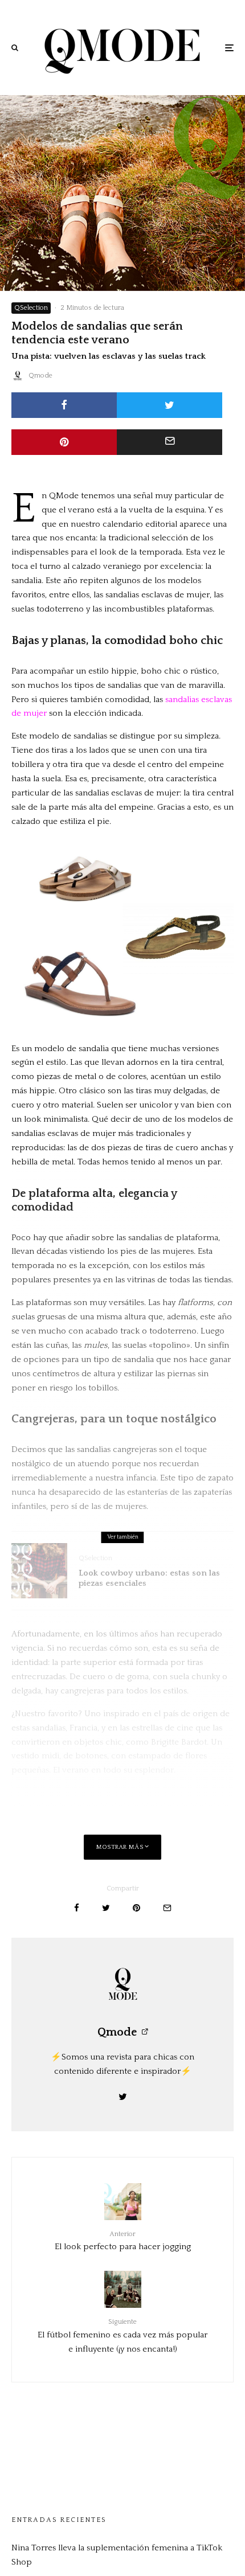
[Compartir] (64, 405)
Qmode (40, 376)
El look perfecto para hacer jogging (123, 2241)
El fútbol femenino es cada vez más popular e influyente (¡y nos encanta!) (122, 2336)
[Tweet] (170, 405)
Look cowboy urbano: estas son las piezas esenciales (149, 1578)
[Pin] (64, 442)
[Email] (170, 442)
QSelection (31, 308)
